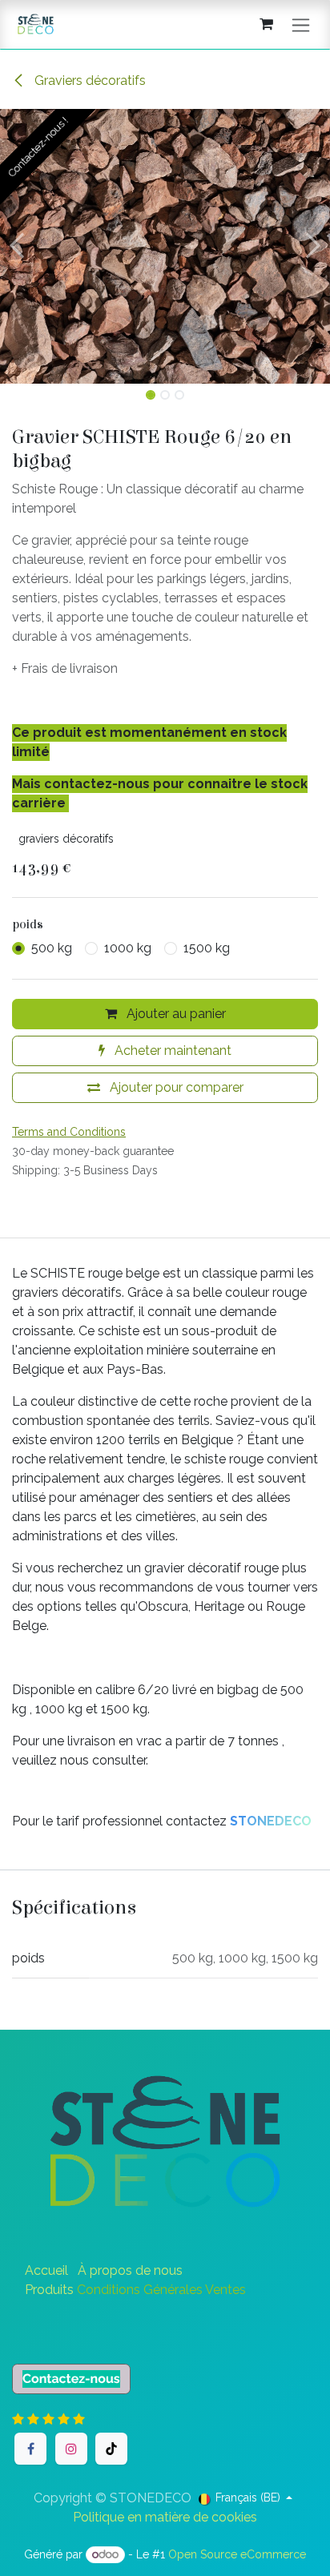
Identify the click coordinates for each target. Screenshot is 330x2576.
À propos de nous (130, 2270)
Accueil (46, 2270)
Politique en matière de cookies (165, 2517)
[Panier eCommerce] (266, 24)
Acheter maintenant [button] (171, 1051)
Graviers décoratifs (89, 80)
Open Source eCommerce (237, 2554)
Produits (49, 2290)
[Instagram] (71, 2449)
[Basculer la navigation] (301, 24)
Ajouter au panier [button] (175, 1014)
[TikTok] (111, 2449)
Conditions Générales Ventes (161, 2290)
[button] (16, 246)
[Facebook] (30, 2449)
